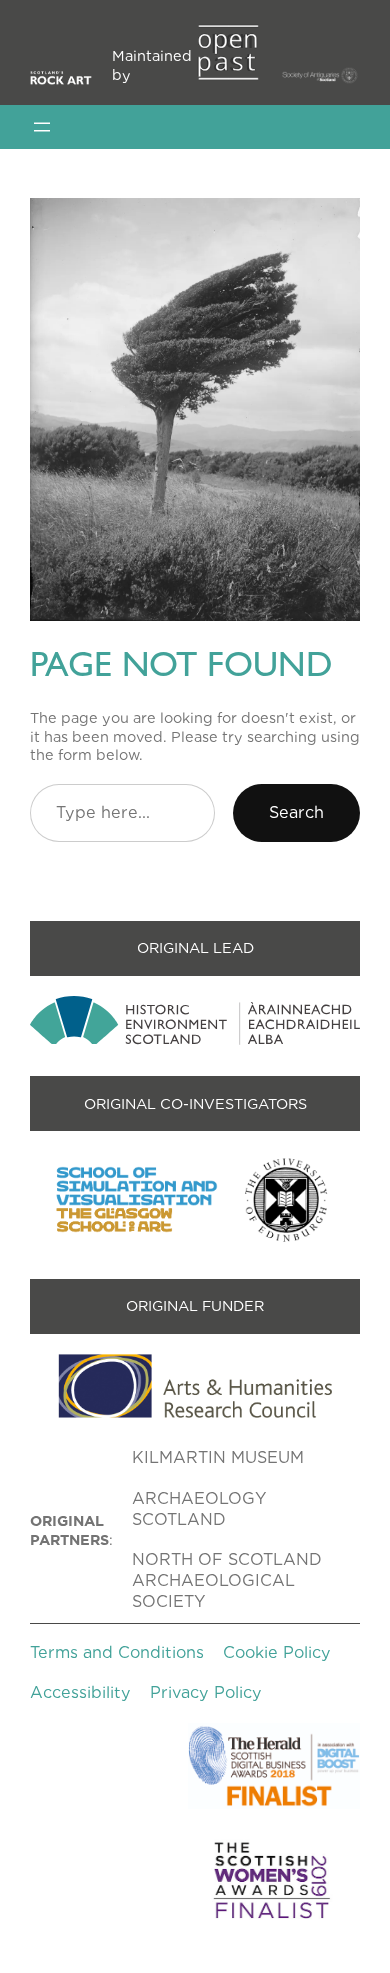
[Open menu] (42, 127)
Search (296, 812)
